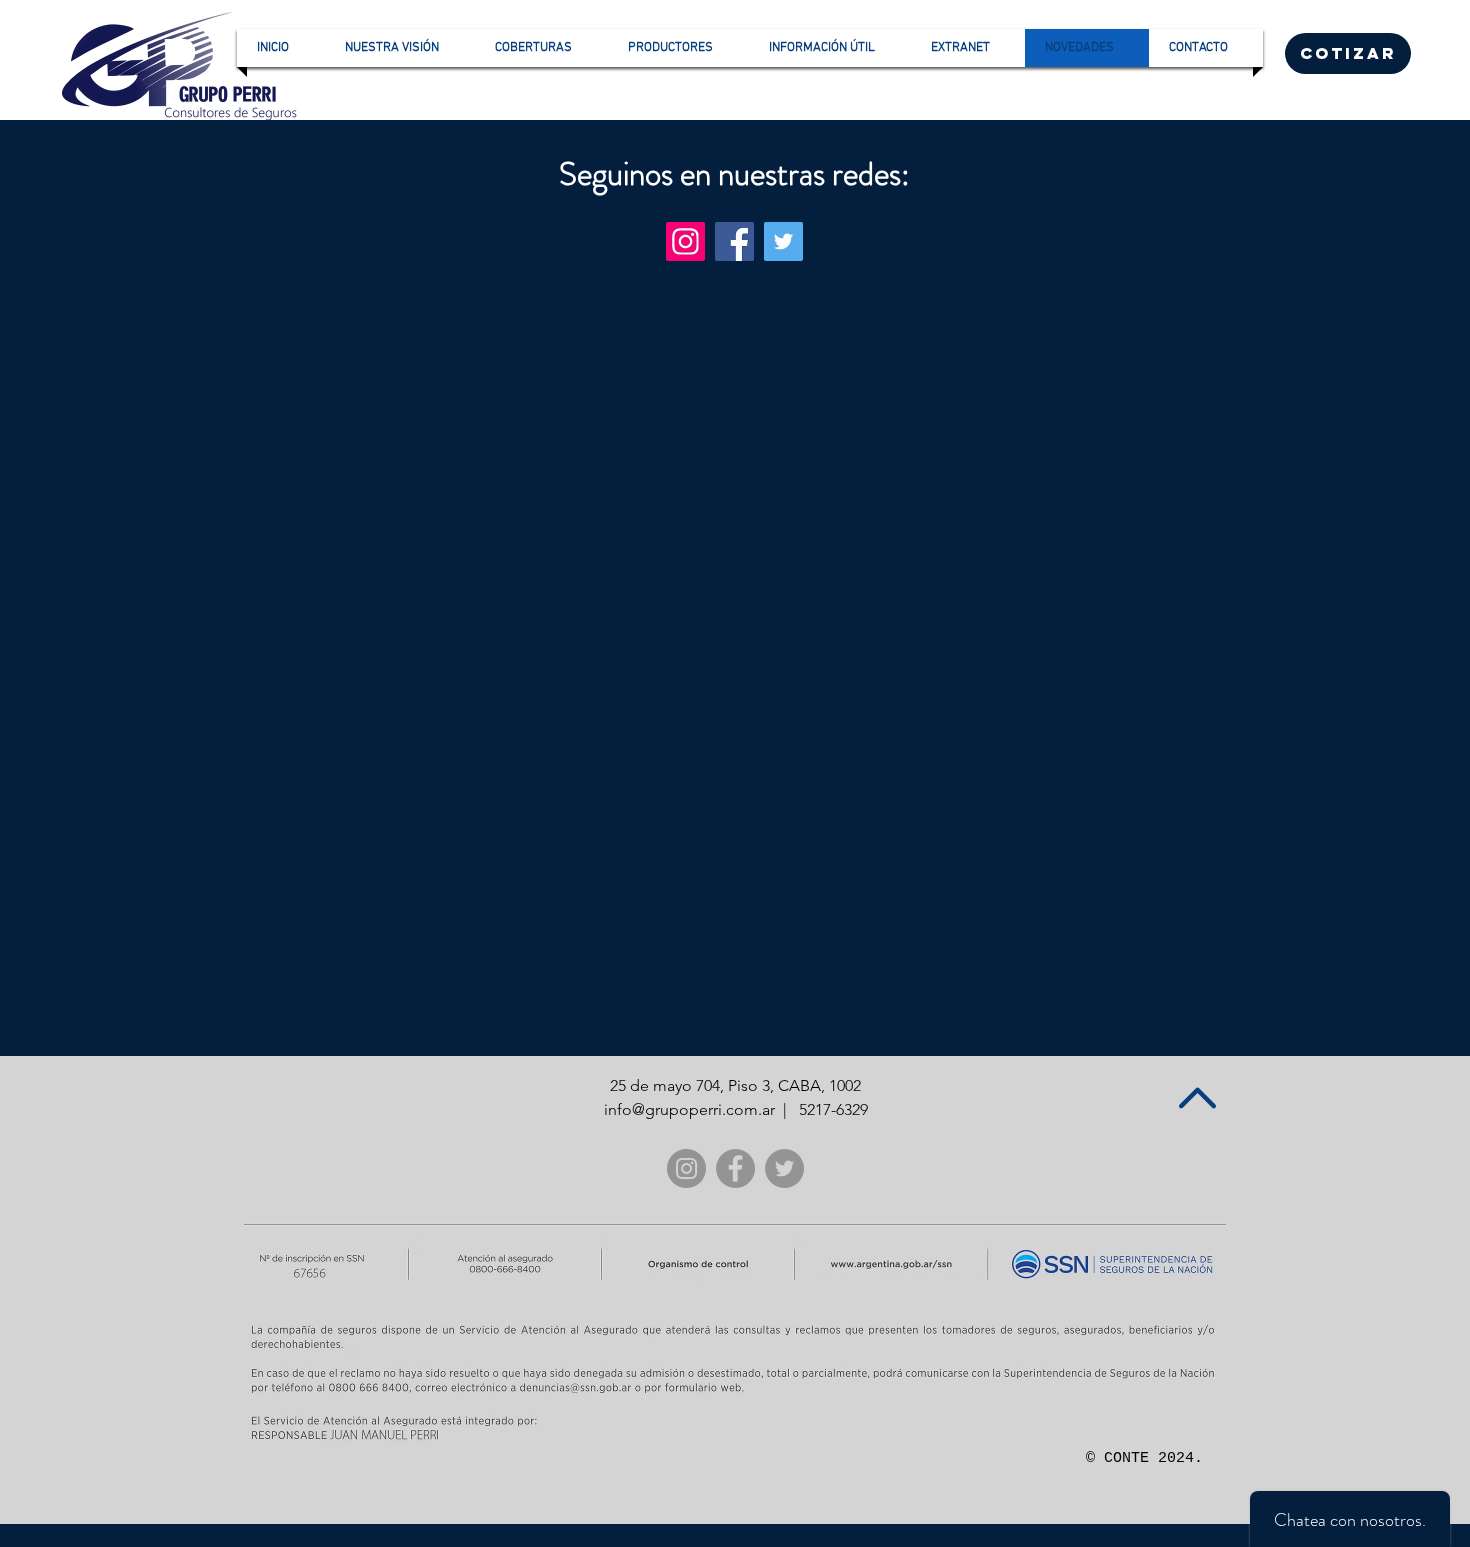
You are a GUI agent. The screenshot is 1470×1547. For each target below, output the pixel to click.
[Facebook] (734, 241)
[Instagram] (685, 241)
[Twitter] (783, 241)
